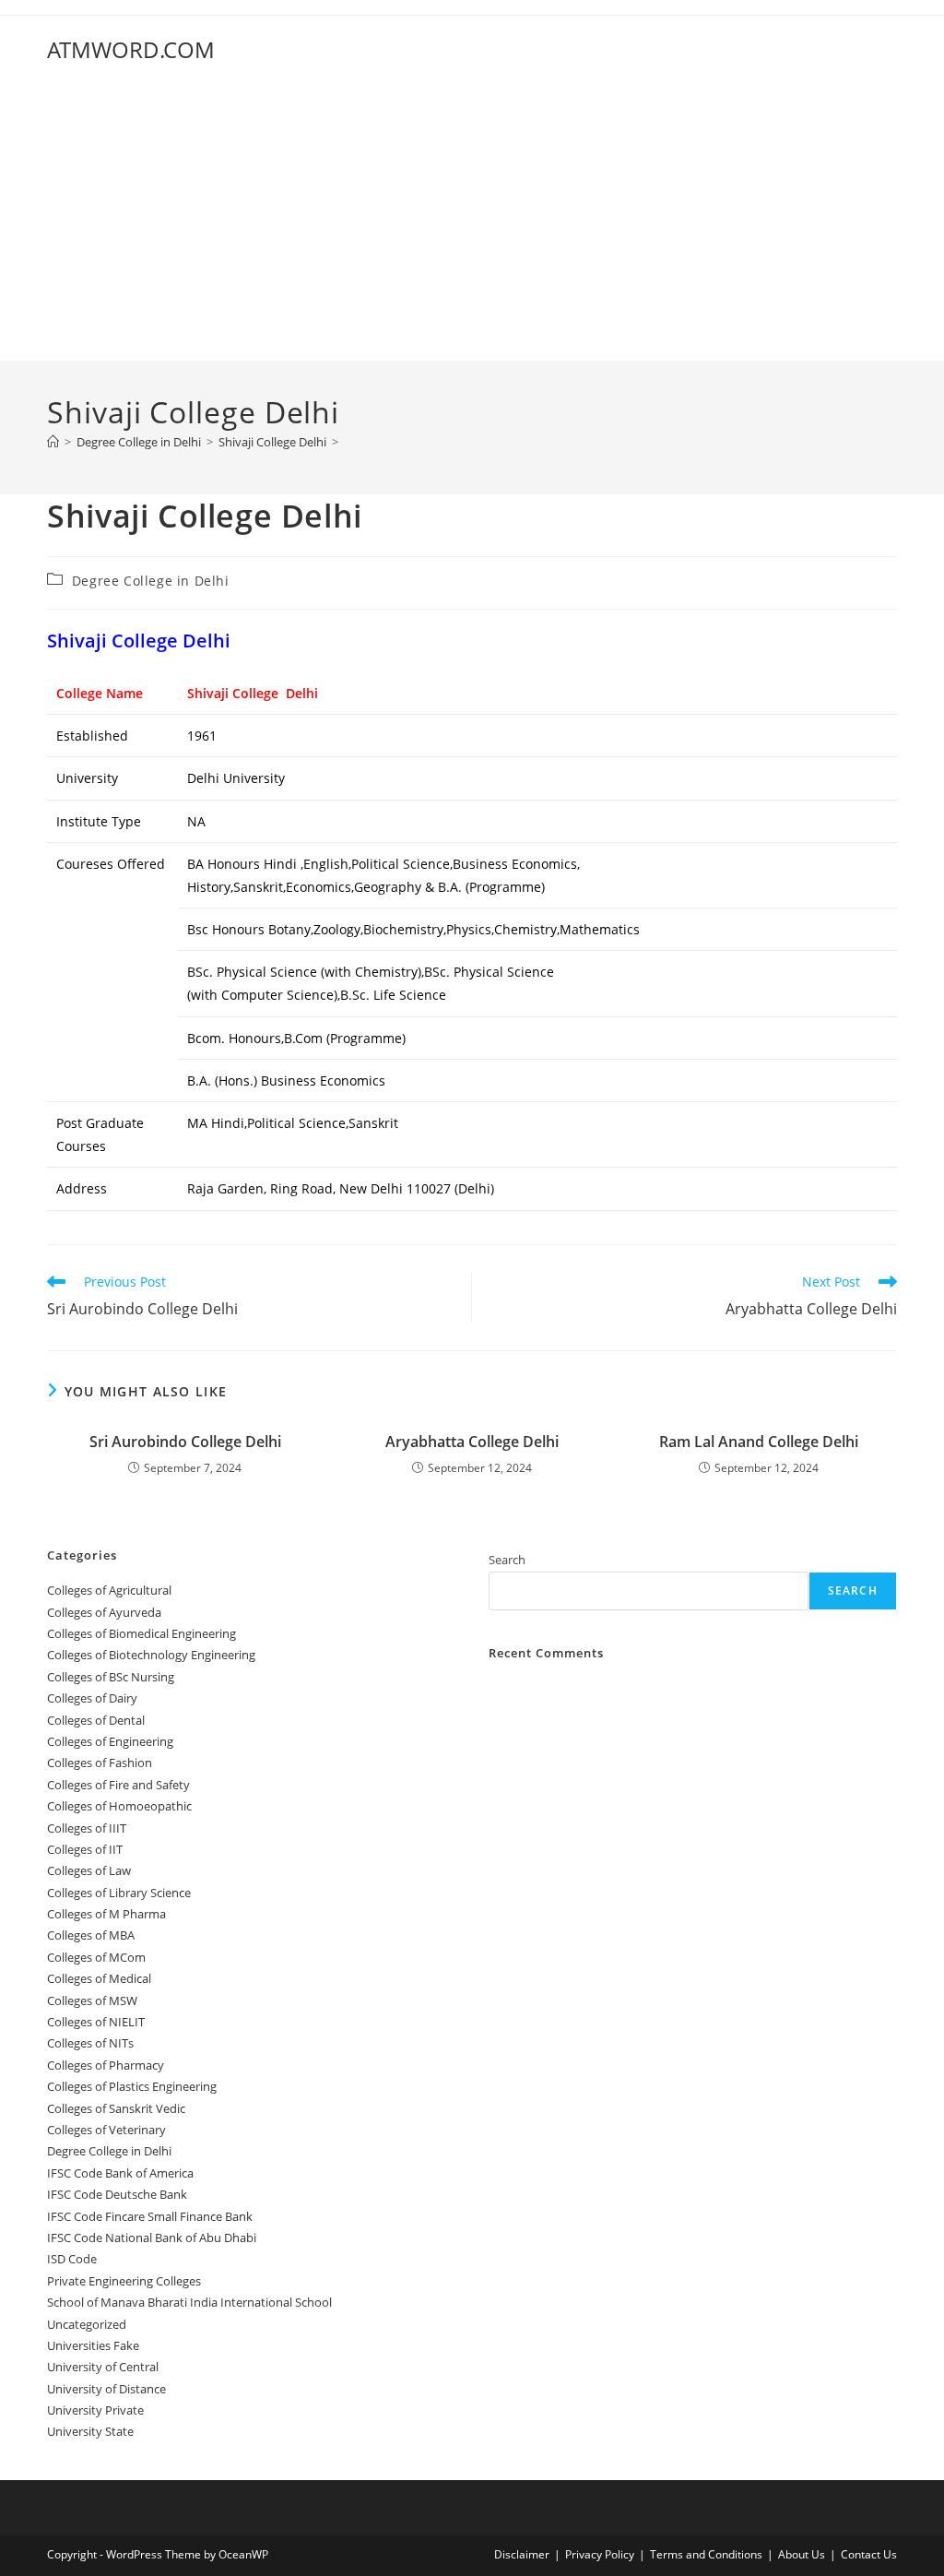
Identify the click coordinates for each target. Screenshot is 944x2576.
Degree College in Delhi (151, 581)
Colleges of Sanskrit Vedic (116, 2108)
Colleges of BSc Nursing (111, 1677)
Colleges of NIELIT (96, 2022)
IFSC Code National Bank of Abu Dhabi (152, 2238)
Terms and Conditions (706, 2554)
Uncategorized (87, 2324)
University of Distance (106, 2389)
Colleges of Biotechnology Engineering (151, 1655)
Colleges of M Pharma (106, 1914)
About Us (802, 2554)
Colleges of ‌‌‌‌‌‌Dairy (92, 1698)
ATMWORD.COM (131, 49)
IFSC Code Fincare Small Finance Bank (150, 2216)
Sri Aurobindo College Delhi (185, 1442)
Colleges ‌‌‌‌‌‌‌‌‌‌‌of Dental (97, 1720)
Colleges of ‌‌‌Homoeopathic (119, 1806)
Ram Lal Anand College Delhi (759, 1442)
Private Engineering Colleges (124, 2281)
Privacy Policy (600, 2554)
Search (507, 1560)
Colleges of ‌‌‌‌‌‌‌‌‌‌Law (89, 1870)
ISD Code (72, 2259)
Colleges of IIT (85, 1849)
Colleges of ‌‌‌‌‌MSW (92, 2000)
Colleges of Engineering (110, 1741)
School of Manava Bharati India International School (189, 2302)
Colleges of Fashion (100, 1763)
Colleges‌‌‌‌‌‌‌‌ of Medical (99, 1978)
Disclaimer (522, 2554)
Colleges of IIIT (87, 1828)
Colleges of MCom (96, 1957)
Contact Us (869, 2554)
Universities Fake (93, 2345)
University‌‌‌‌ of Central (103, 2367)
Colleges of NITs (90, 2043)
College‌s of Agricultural (109, 1590)
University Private (95, 2410)
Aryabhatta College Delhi (472, 1442)
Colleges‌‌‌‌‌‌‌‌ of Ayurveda (104, 1612)
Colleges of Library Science (119, 1893)
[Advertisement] (472, 222)
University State (90, 2431)
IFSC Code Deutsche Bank (117, 2194)
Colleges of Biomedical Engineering (142, 1633)
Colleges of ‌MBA (91, 1935)
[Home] (53, 442)
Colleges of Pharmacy (106, 2065)
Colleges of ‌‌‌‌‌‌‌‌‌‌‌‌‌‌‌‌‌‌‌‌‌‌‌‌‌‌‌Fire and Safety (118, 1785)
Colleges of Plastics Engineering (132, 2086)
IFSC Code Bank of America (120, 2173)
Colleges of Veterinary (106, 2130)
